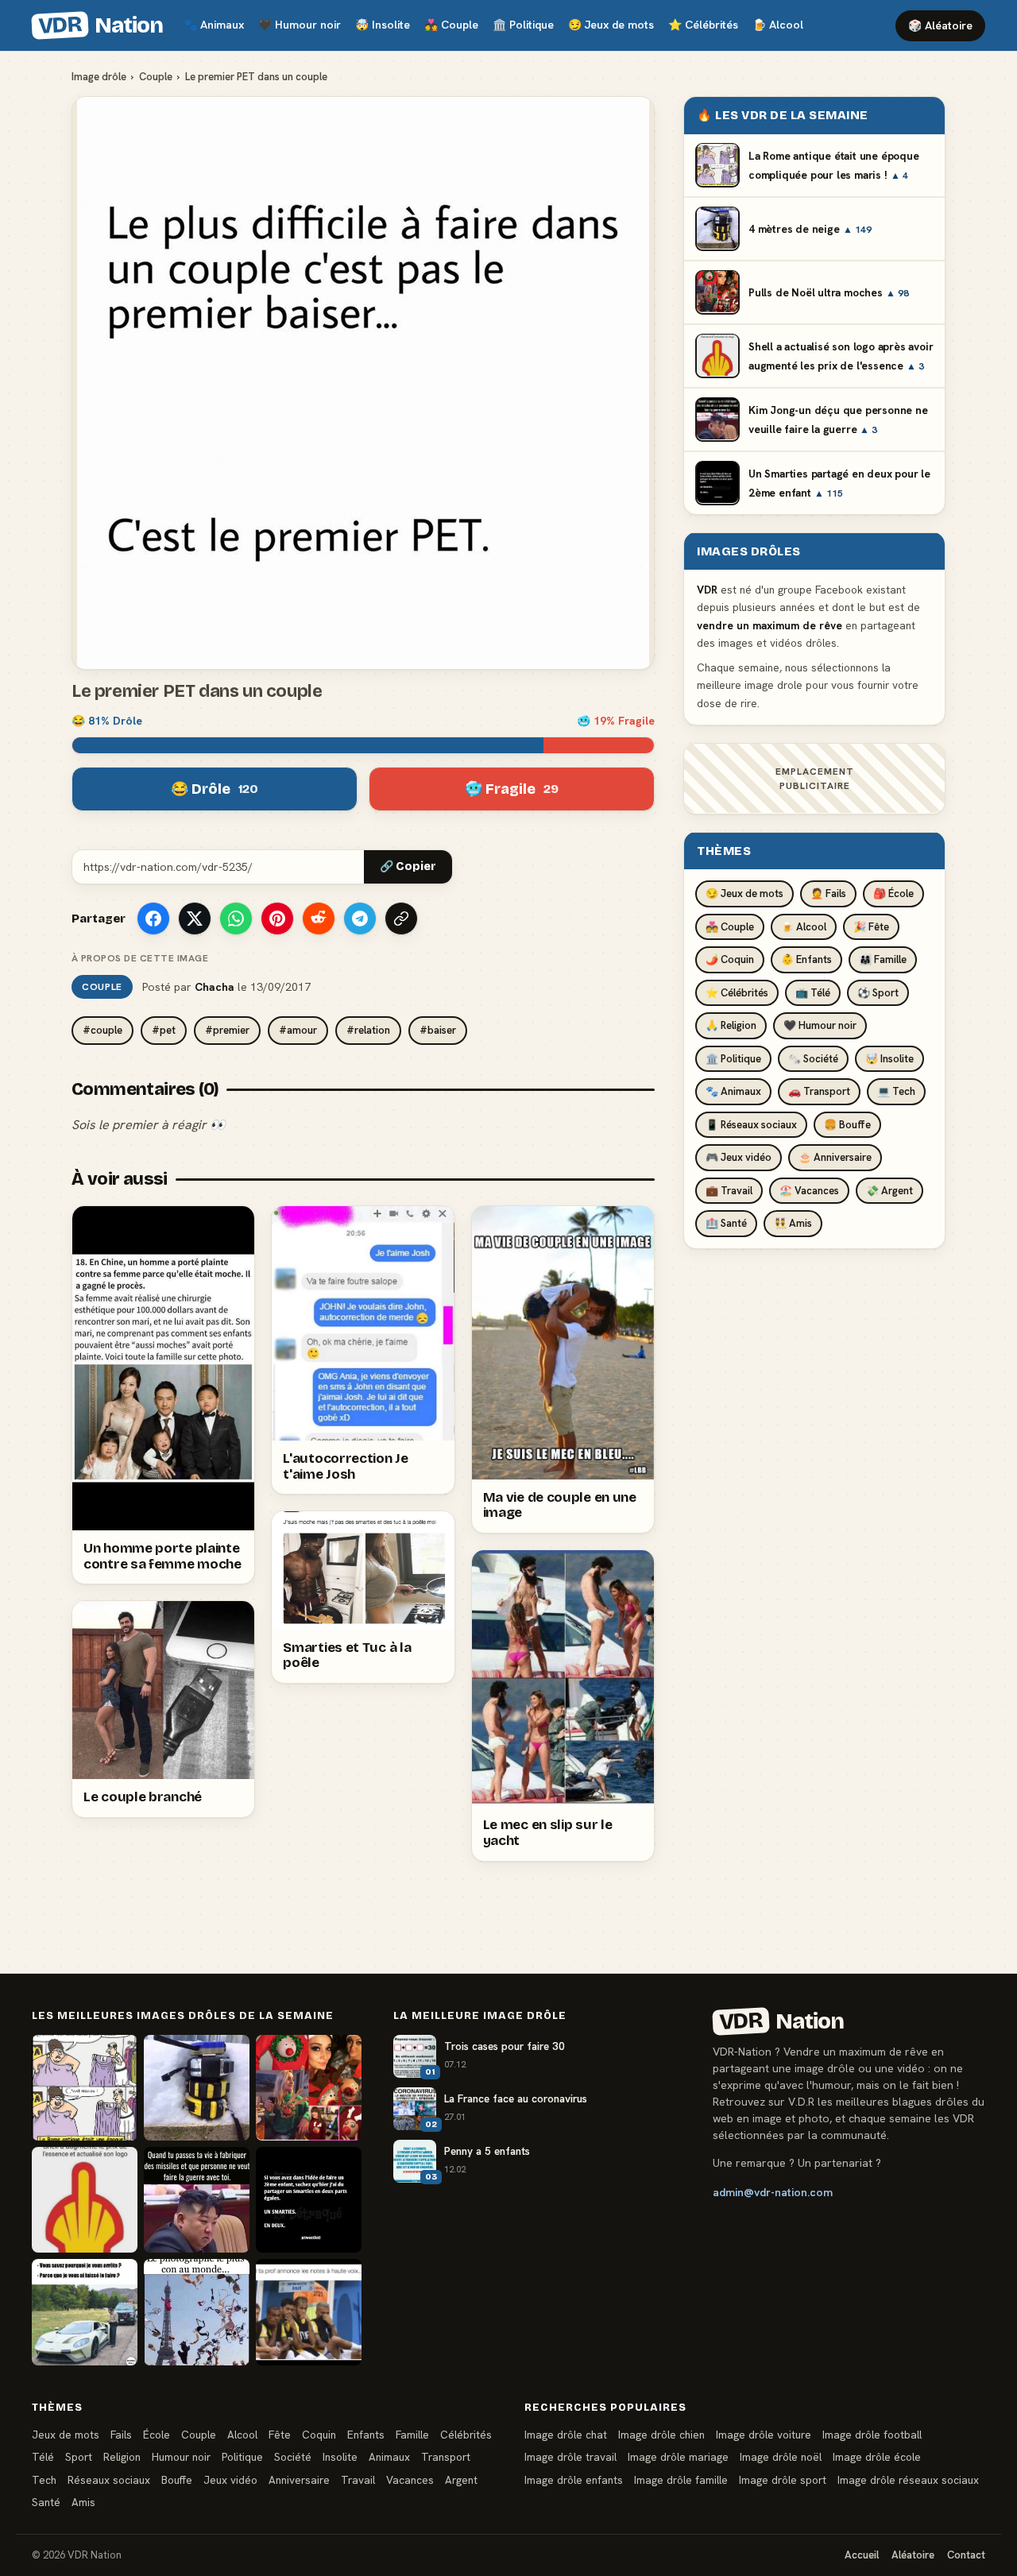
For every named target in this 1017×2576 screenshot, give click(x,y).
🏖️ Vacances (809, 1190)
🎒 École (893, 893)
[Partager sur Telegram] (360, 919)
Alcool (778, 25)
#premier (227, 1030)
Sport (79, 2457)
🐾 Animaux (733, 1091)
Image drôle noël (781, 2457)
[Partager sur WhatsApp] (236, 919)
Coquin (319, 2435)
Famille (412, 2435)
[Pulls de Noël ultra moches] (309, 2088)
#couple (102, 1030)
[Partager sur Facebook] (153, 919)
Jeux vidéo (230, 2480)
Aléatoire (913, 2555)
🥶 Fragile (512, 789)
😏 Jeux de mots (744, 893)
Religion (122, 2457)
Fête (280, 2435)
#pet (164, 1030)
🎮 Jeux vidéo (739, 1157)
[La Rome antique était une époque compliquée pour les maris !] (85, 2088)
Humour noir (300, 25)
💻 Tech (896, 1091)
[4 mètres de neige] (197, 2088)
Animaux (214, 25)
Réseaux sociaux (109, 2480)
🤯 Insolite (889, 1058)
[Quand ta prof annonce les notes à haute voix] (309, 2312)
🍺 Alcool (804, 926)
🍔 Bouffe (847, 1124)
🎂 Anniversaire (835, 1157)
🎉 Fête (871, 926)
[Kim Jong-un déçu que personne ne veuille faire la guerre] (197, 2200)
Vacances (410, 2480)
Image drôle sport (783, 2480)
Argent (461, 2480)
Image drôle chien (661, 2435)
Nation (100, 25)
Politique (523, 25)
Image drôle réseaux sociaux (908, 2480)
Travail (358, 2480)
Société (293, 2457)
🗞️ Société (813, 1058)
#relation (368, 1030)
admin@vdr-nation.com (773, 2192)
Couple (451, 25)
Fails (121, 2435)
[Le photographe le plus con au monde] (197, 2312)
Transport (446, 2457)
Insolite (383, 25)
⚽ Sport (878, 992)
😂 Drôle (215, 789)
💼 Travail (729, 1190)
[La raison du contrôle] (85, 2312)
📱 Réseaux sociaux (751, 1124)
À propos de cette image (140, 958)
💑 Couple (730, 926)
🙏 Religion (731, 1025)
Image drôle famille (681, 2480)
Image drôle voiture (764, 2435)
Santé (46, 2502)
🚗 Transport (819, 1091)
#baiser (438, 1030)
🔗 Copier (408, 866)
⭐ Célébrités (737, 992)
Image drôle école (877, 2457)
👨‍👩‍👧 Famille (883, 959)
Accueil (862, 2555)
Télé (43, 2457)
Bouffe (177, 2480)
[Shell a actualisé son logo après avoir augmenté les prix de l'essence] (85, 2200)
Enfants (366, 2435)
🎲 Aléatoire (940, 25)
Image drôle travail (570, 2457)
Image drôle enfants (574, 2480)
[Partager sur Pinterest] (277, 919)
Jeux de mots (611, 25)
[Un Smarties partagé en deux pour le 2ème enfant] (309, 2200)
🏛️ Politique (733, 1058)
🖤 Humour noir (820, 1025)
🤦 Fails (828, 893)
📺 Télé (813, 992)
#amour (298, 1030)
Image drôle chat (566, 2435)
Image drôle (99, 77)
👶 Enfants (806, 959)
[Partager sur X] (195, 919)
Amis (83, 2502)
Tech (44, 2480)
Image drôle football (872, 2435)
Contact (966, 2555)
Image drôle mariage (678, 2457)
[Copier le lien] (401, 919)
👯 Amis (793, 1223)
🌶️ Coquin (730, 959)
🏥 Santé (726, 1223)
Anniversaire (299, 2480)
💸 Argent (889, 1190)
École (157, 2435)
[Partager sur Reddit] (319, 919)
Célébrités (703, 25)
